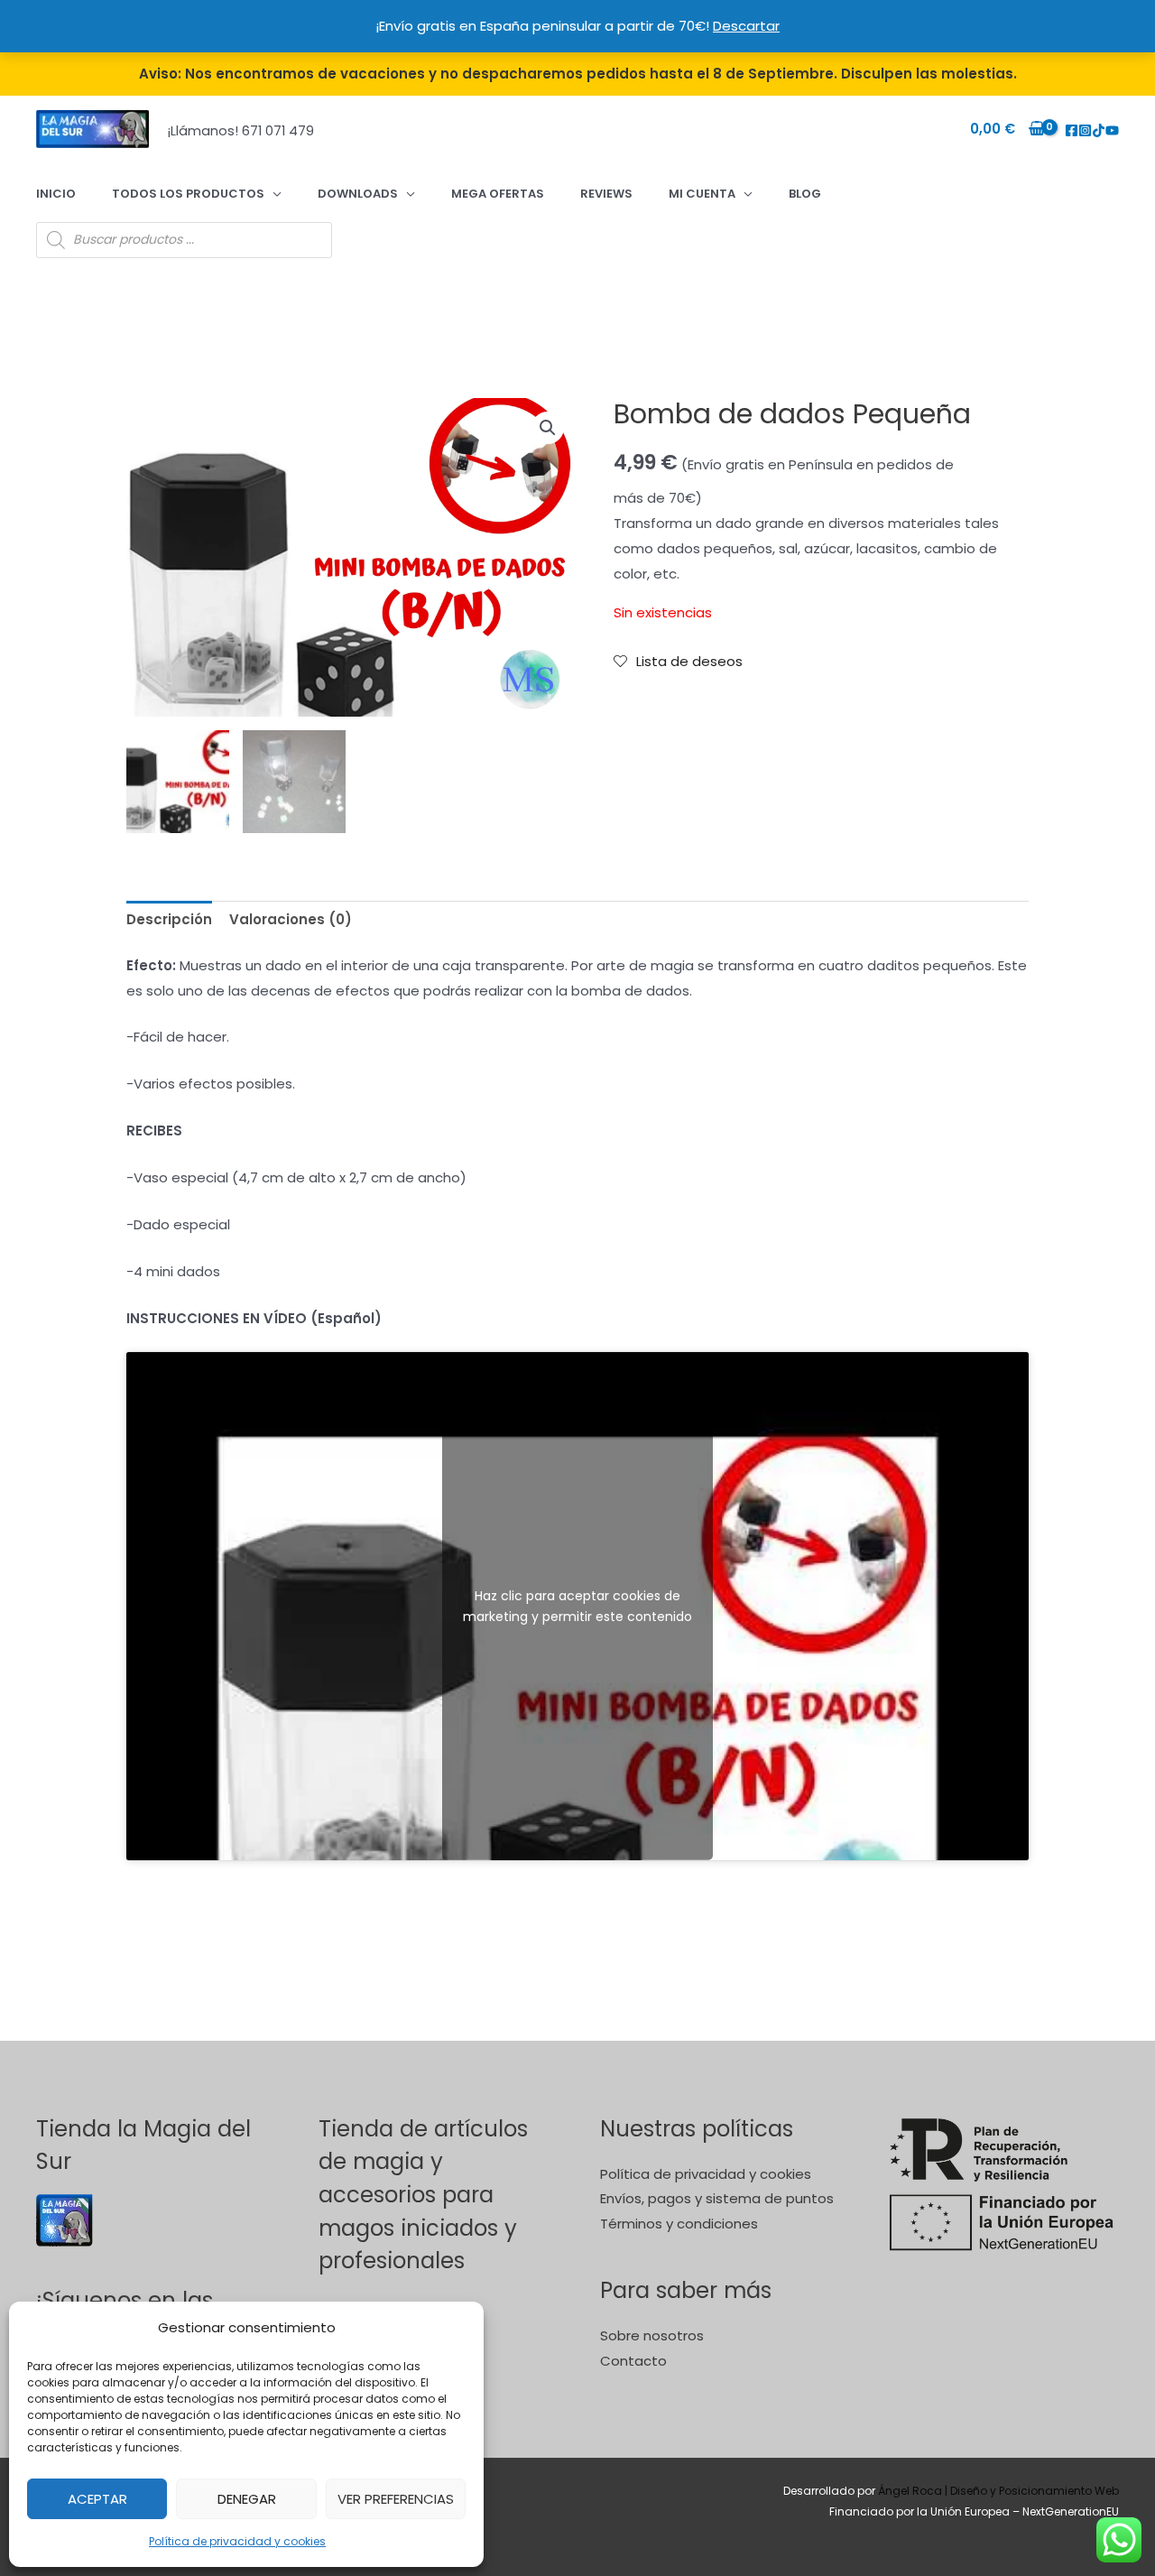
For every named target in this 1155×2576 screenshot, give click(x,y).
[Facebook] (1072, 130)
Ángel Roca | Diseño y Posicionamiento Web (998, 2491)
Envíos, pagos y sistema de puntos (717, 2198)
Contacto (633, 2361)
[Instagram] (1085, 130)
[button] (548, 428)
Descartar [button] (746, 26)
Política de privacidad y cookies (237, 2541)
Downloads (358, 194)
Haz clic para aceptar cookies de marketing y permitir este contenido (577, 1606)
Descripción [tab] (169, 919)
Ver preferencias (396, 2499)
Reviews (606, 194)
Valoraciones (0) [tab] (291, 919)
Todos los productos (188, 194)
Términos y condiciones (679, 2224)
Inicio (56, 194)
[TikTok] (1099, 130)
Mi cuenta (702, 194)
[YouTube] (1112, 130)
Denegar (247, 2499)
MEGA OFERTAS (498, 194)
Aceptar (97, 2499)
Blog (805, 194)
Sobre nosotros (652, 2335)
